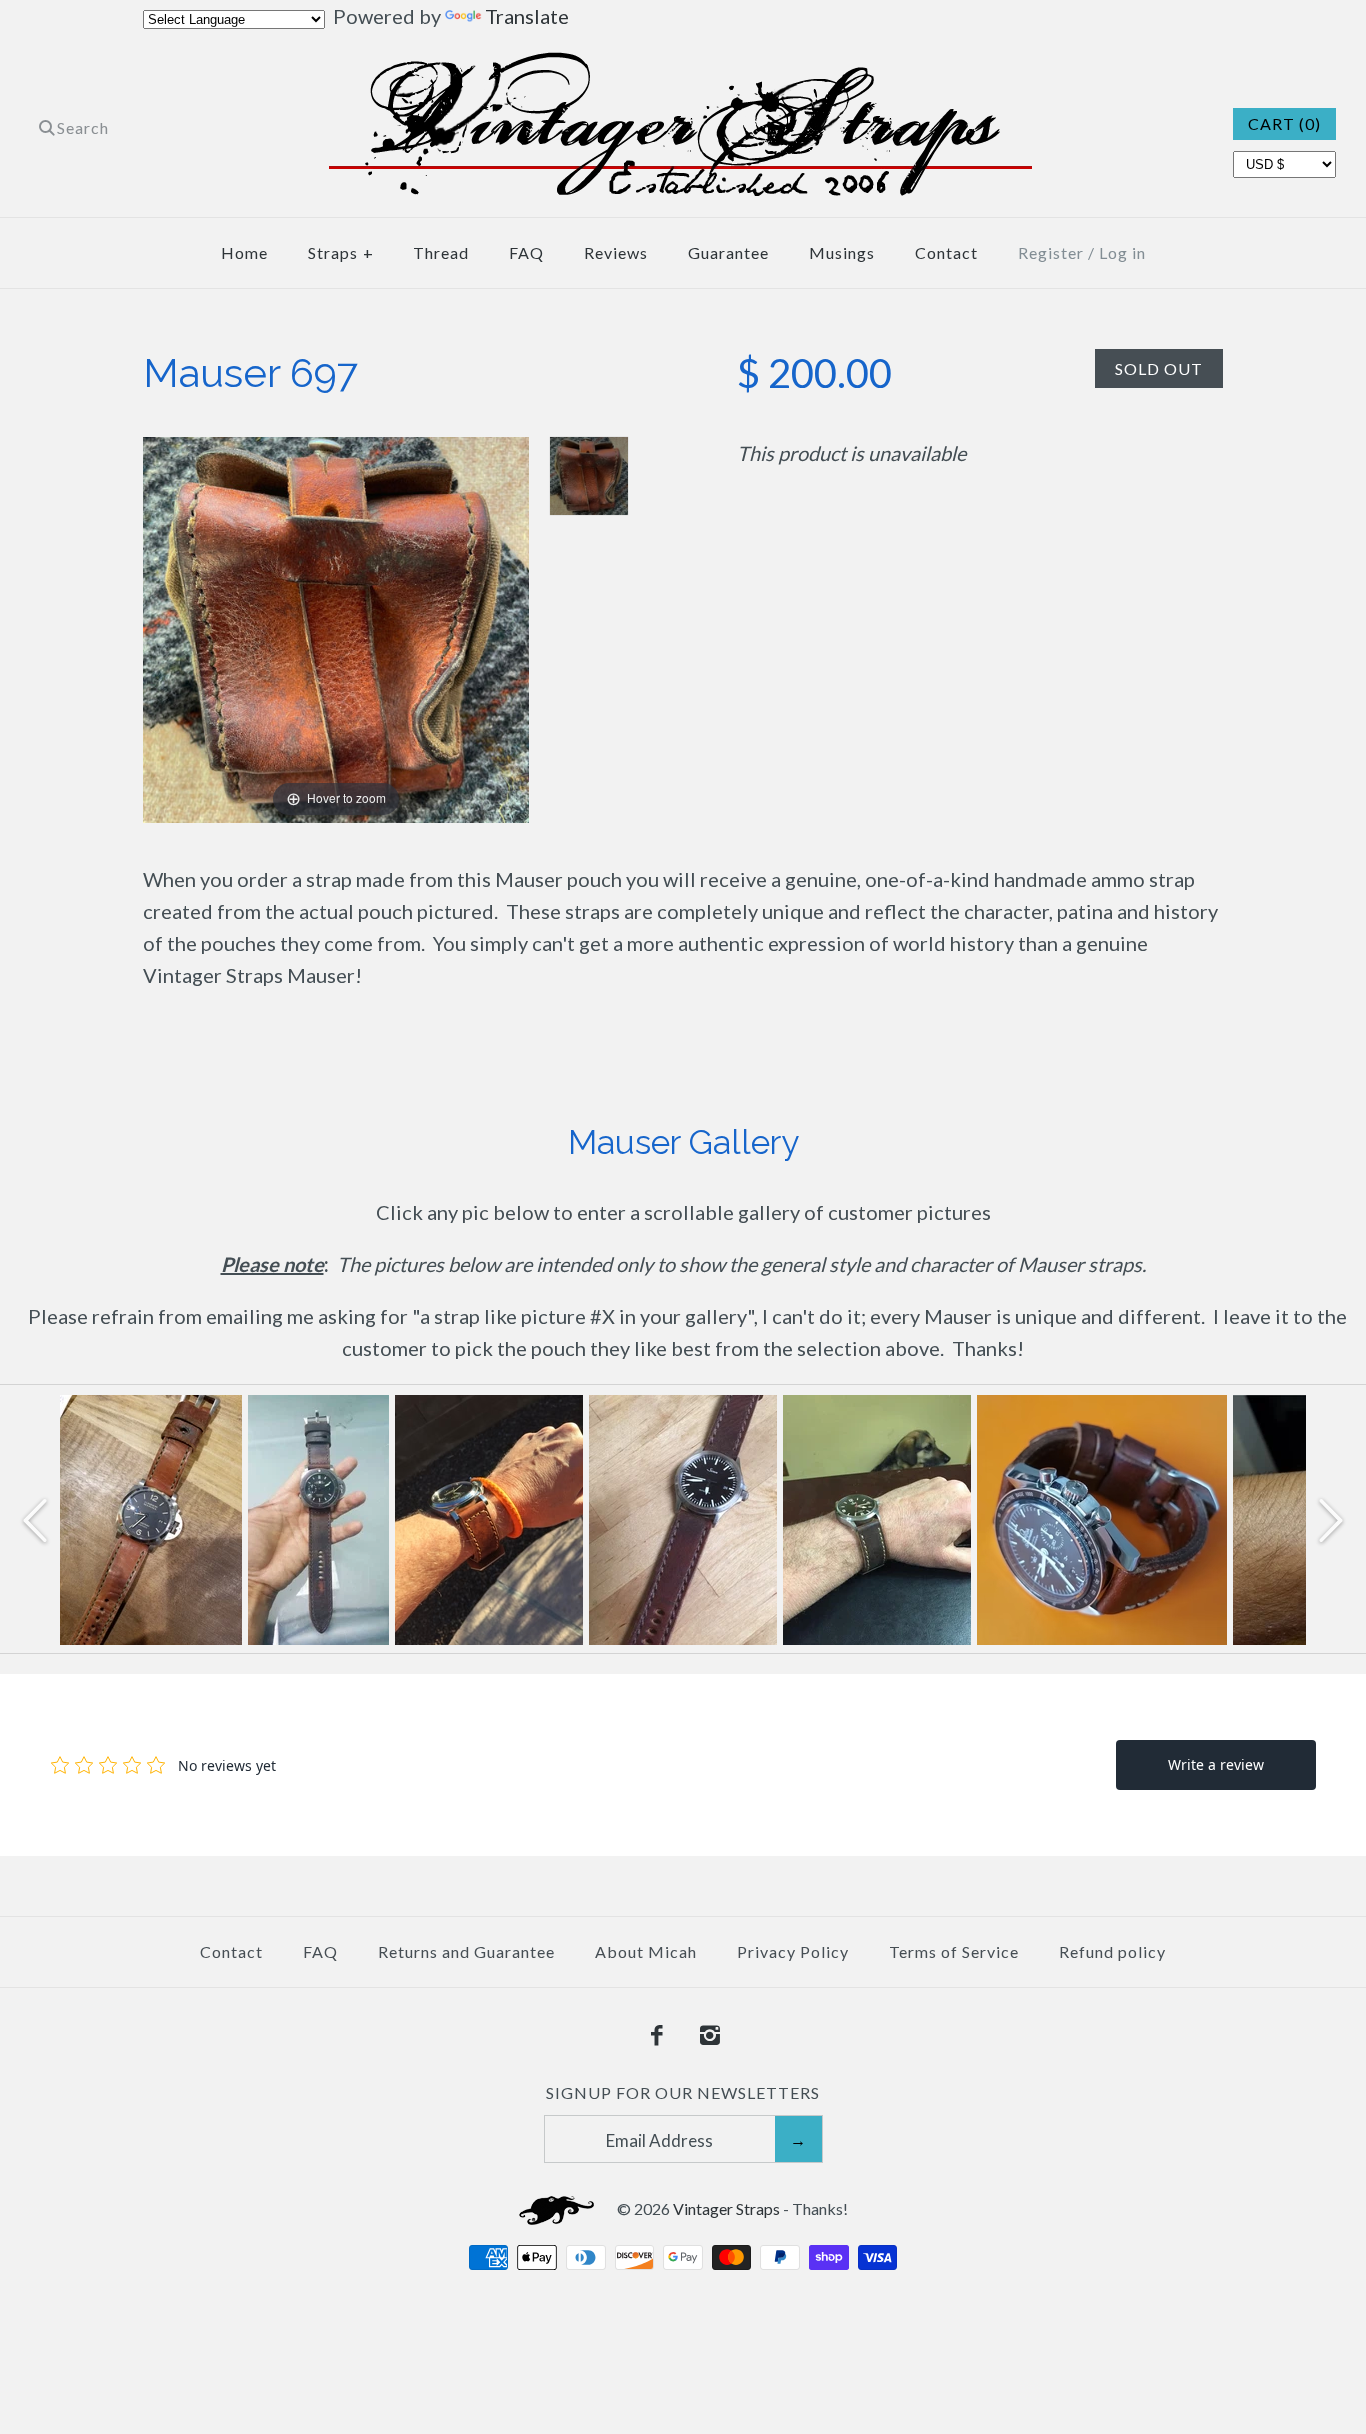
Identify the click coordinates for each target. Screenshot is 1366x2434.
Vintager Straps (726, 2208)
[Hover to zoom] (336, 627)
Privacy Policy (793, 1951)
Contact (946, 252)
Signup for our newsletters (683, 2092)
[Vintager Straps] (683, 68)
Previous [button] (35, 1519)
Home (244, 252)
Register (1051, 252)
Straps (341, 252)
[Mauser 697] (589, 476)
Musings (842, 252)
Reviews (616, 252)
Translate (527, 16)
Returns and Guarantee (466, 1951)
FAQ (526, 252)
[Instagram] (710, 2036)
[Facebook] (657, 2036)
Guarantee (728, 252)
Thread (441, 252)
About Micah (646, 1951)
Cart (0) (1284, 123)
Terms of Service (954, 1951)
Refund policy (1112, 1951)
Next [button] (1331, 1519)
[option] (148, 1520)
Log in (1122, 252)
